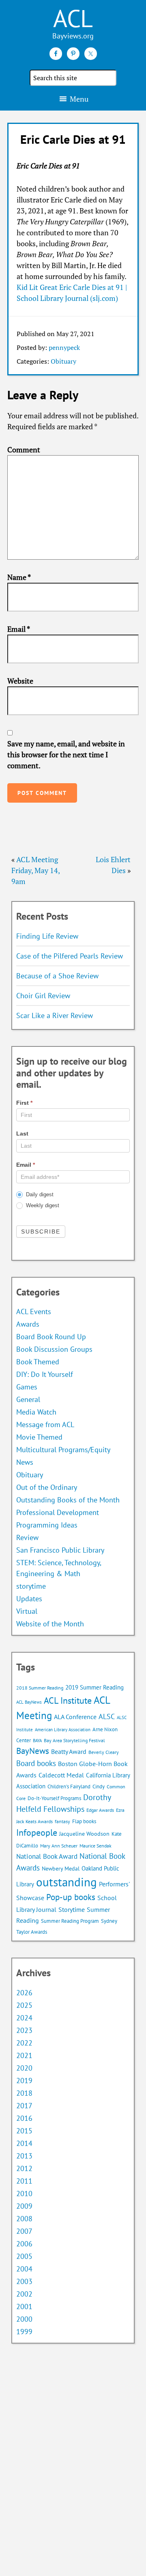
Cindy (99, 1787)
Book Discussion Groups (54, 1349)
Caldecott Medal (61, 1775)
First (24, 1103)
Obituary (63, 361)
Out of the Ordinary (47, 1487)
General (28, 1399)
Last (22, 1134)
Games (27, 1387)
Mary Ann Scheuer (59, 1846)
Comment (24, 450)
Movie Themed (39, 1437)
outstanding (67, 1882)
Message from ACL (45, 1424)
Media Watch (36, 1412)
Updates (29, 1599)
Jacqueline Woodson (84, 1834)
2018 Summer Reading (40, 1688)
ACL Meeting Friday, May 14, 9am (35, 870)
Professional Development (58, 1512)
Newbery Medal (61, 1869)
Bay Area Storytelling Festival (74, 1740)
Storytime (72, 1909)
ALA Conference (75, 1717)
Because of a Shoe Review (57, 976)
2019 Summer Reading (94, 1687)
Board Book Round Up (51, 1337)
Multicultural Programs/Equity (66, 1450)
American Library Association (63, 1730)
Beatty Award (69, 1751)
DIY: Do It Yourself (45, 1374)
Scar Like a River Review (55, 1015)
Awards (28, 1324)
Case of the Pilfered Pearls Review (70, 956)
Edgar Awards (100, 1810)
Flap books (84, 1821)
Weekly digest (42, 1205)
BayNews (33, 1751)
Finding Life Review (47, 936)
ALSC (107, 1716)
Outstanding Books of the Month (68, 1500)
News (25, 1462)
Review (27, 1537)
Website (20, 681)
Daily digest (39, 1194)
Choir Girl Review (43, 996)
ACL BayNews (29, 1702)
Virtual (27, 1611)
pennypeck (64, 347)
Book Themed (38, 1362)
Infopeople (37, 1832)
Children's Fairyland (69, 1787)
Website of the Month (50, 1624)
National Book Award (47, 1856)
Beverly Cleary (104, 1752)
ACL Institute (68, 1700)
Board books (36, 1763)
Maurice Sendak (96, 1846)
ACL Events (34, 1311)
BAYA (37, 1741)
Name (19, 577)
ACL (73, 18)
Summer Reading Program (70, 1921)
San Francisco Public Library (60, 1550)
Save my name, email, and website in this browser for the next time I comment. (66, 754)
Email (19, 629)
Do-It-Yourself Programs (54, 1798)
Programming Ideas (47, 1525)
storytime (31, 1586)
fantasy (62, 1821)
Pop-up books (71, 1897)
